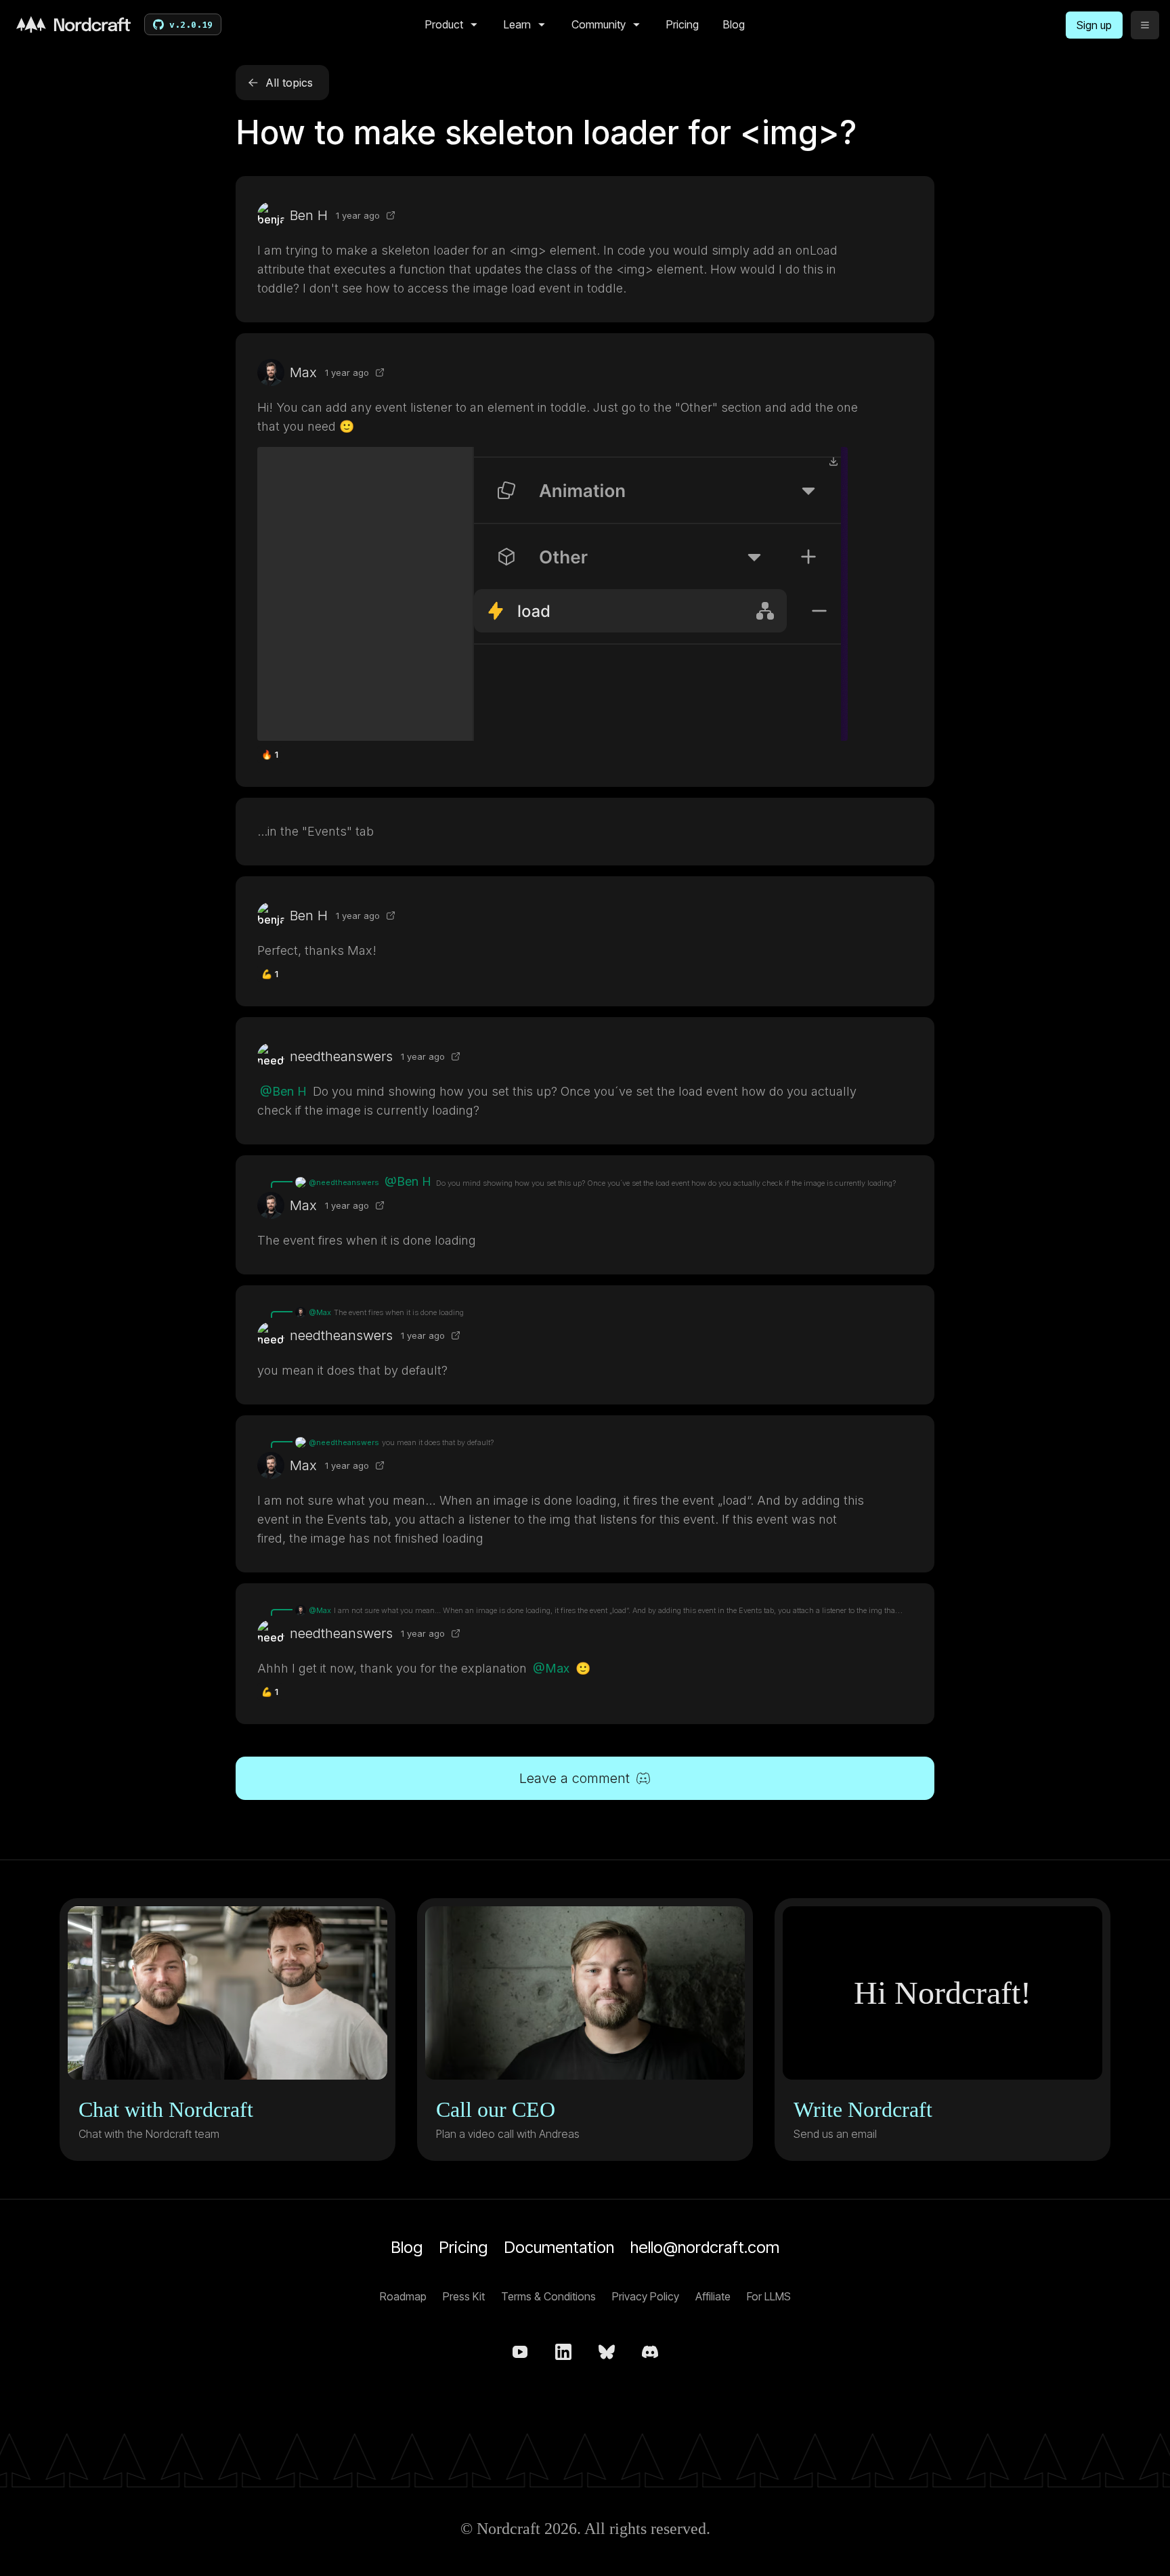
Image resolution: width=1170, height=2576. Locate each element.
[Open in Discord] (391, 215)
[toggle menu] (1145, 25)
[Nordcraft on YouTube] (520, 2352)
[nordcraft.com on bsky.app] (607, 2352)
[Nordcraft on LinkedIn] (563, 2352)
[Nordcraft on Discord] (650, 2352)
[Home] (73, 24)
